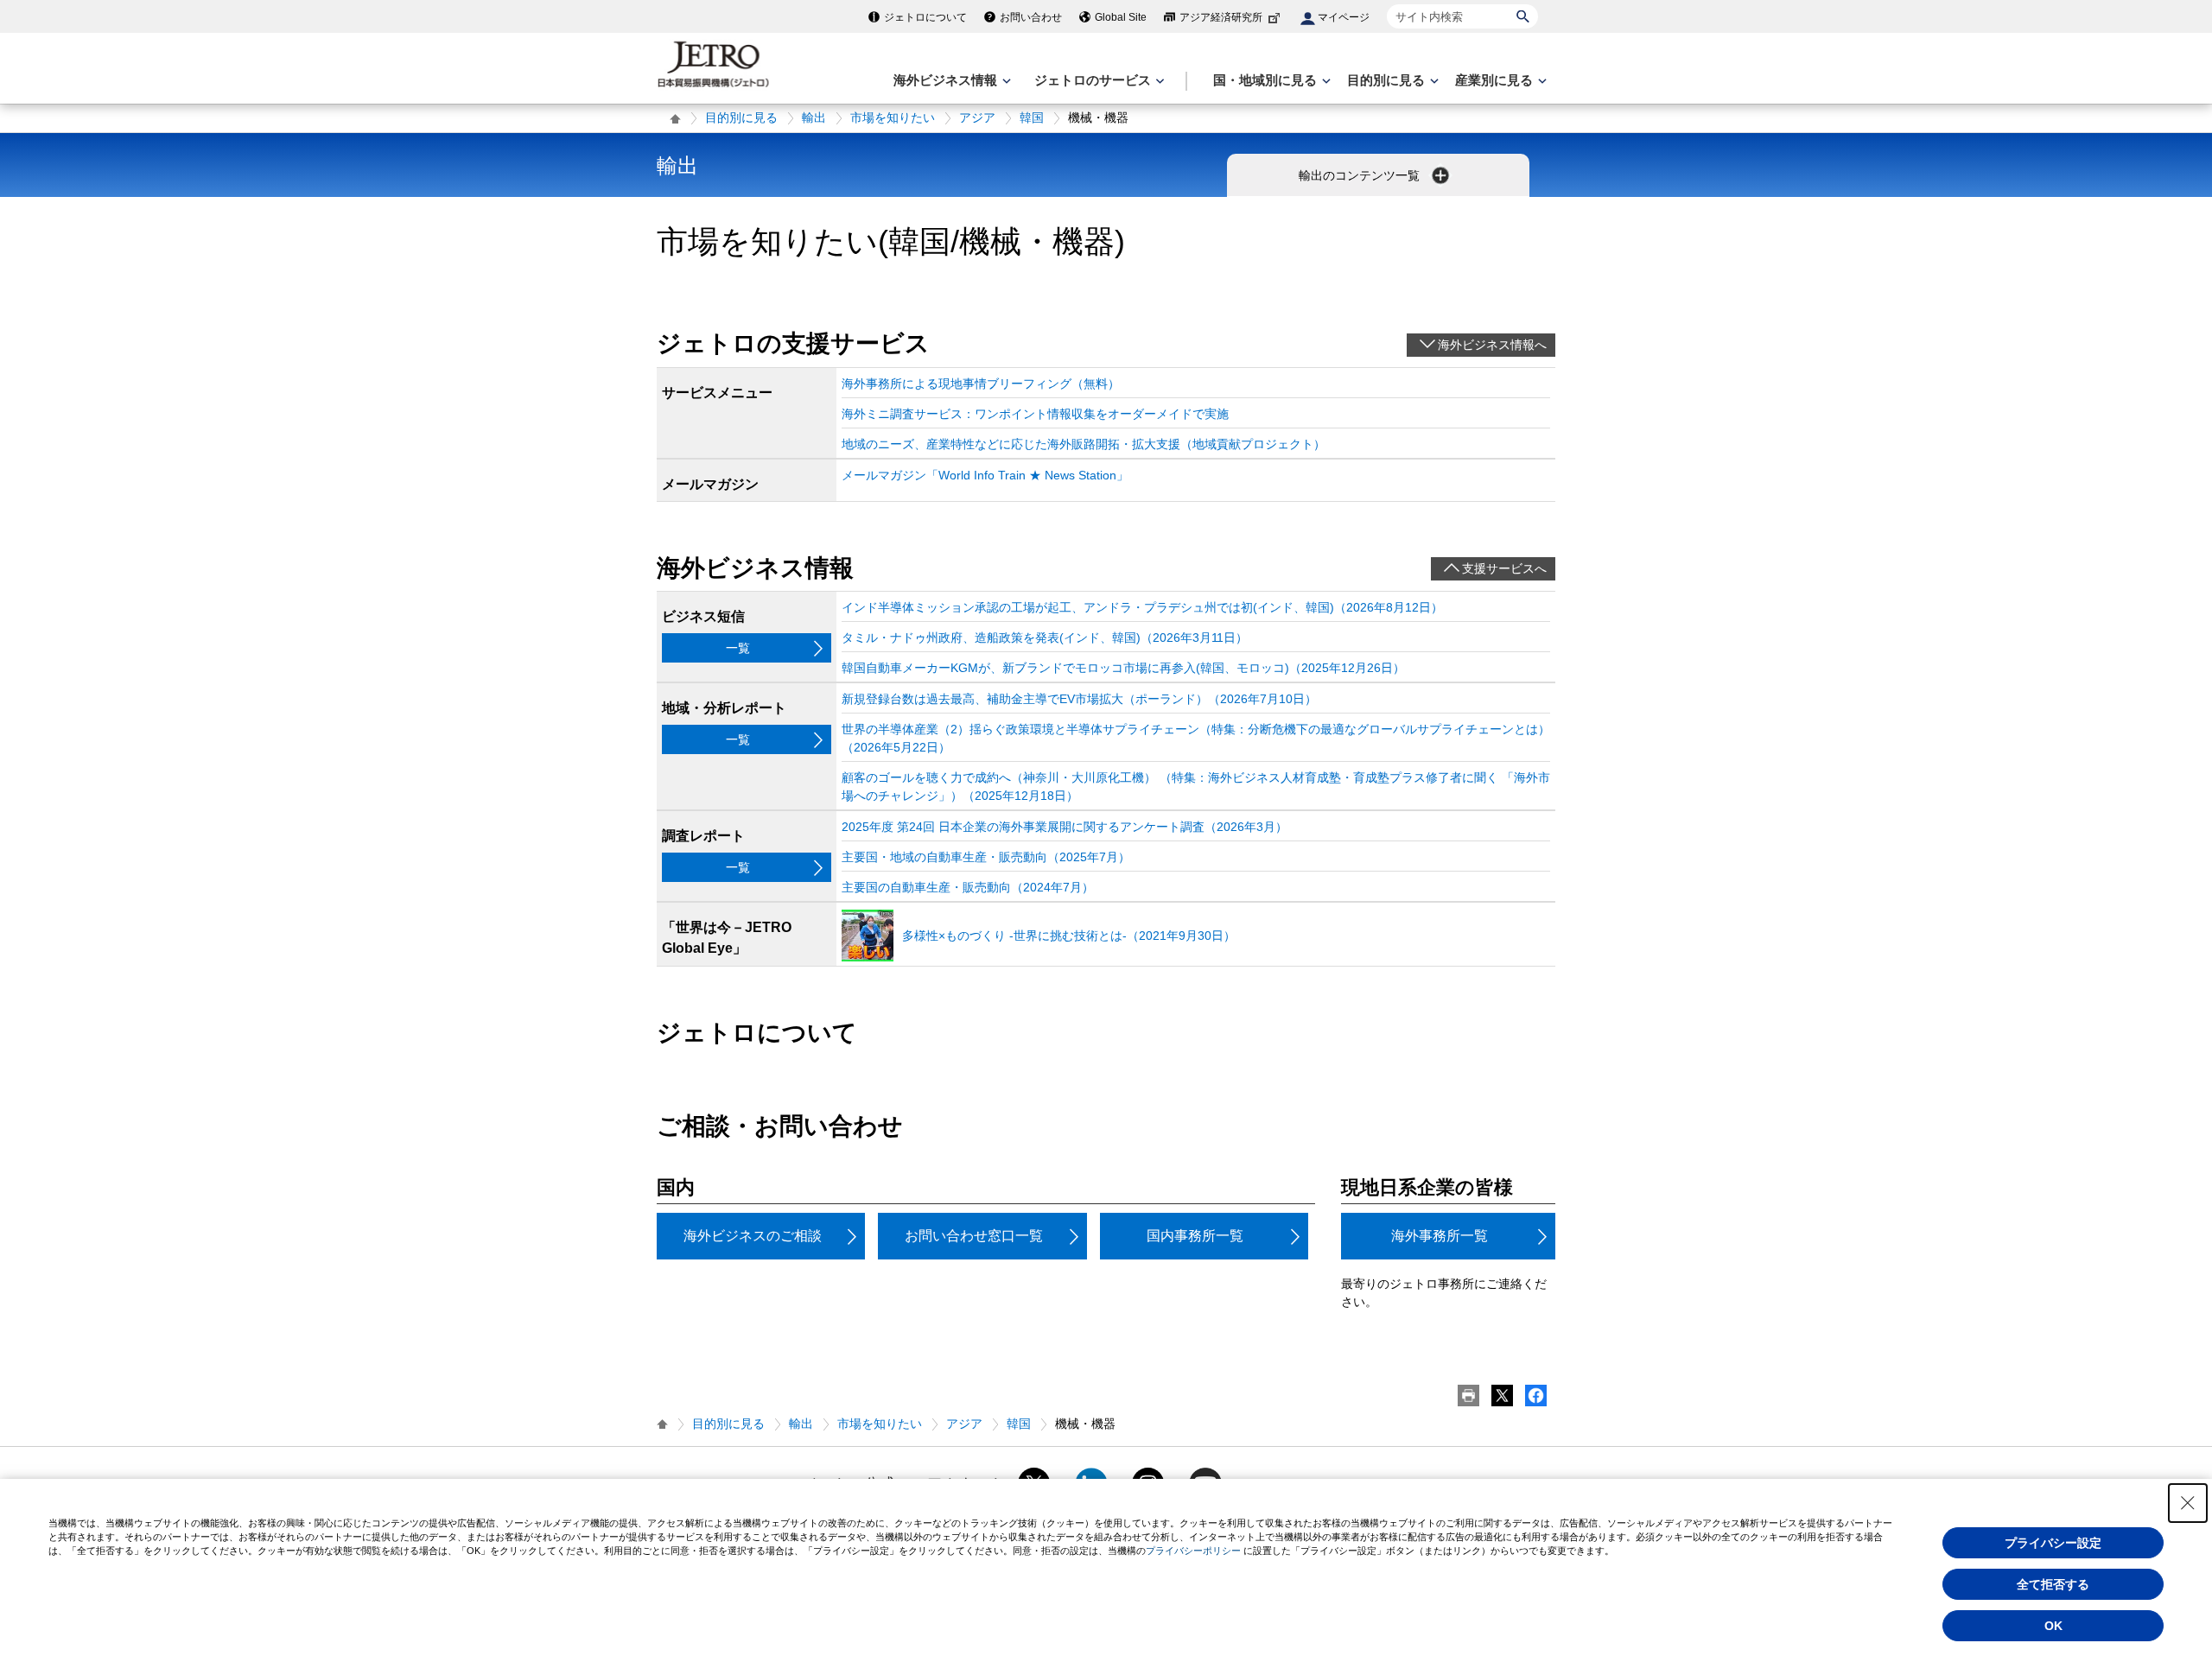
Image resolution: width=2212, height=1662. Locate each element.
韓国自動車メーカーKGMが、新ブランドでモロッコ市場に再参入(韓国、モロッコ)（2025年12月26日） (1123, 668)
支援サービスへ (1504, 568)
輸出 (814, 117)
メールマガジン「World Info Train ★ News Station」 (985, 475)
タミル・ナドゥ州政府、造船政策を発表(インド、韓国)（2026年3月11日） (1045, 638)
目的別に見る (741, 117)
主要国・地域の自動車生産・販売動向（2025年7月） (986, 857)
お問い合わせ (1031, 17)
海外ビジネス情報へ (1492, 345)
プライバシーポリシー (1193, 1551)
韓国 (1032, 117)
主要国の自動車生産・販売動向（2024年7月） (968, 887)
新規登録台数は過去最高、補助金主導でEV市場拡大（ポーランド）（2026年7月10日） (1079, 699)
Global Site (1121, 17)
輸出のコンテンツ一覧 (1361, 175)
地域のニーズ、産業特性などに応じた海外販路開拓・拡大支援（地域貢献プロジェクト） (1084, 444)
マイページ (1344, 17)
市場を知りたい (893, 117)
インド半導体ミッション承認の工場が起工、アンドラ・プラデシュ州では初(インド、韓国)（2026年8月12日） (1142, 607)
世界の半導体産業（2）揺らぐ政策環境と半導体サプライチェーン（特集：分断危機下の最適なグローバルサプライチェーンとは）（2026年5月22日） (1196, 738)
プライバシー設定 (2053, 1543)
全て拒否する (2053, 1584)
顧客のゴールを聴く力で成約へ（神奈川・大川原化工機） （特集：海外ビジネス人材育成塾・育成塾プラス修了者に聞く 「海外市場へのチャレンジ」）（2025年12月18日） (1196, 787)
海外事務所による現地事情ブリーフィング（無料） (981, 384)
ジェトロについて (925, 17)
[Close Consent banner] (2188, 1503)
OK (2053, 1626)
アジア (977, 117)
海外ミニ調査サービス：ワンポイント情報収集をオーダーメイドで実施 (1035, 414)
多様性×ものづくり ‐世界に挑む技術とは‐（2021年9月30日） (1069, 936)
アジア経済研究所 (1221, 17)
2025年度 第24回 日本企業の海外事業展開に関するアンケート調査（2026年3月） (1065, 827)
